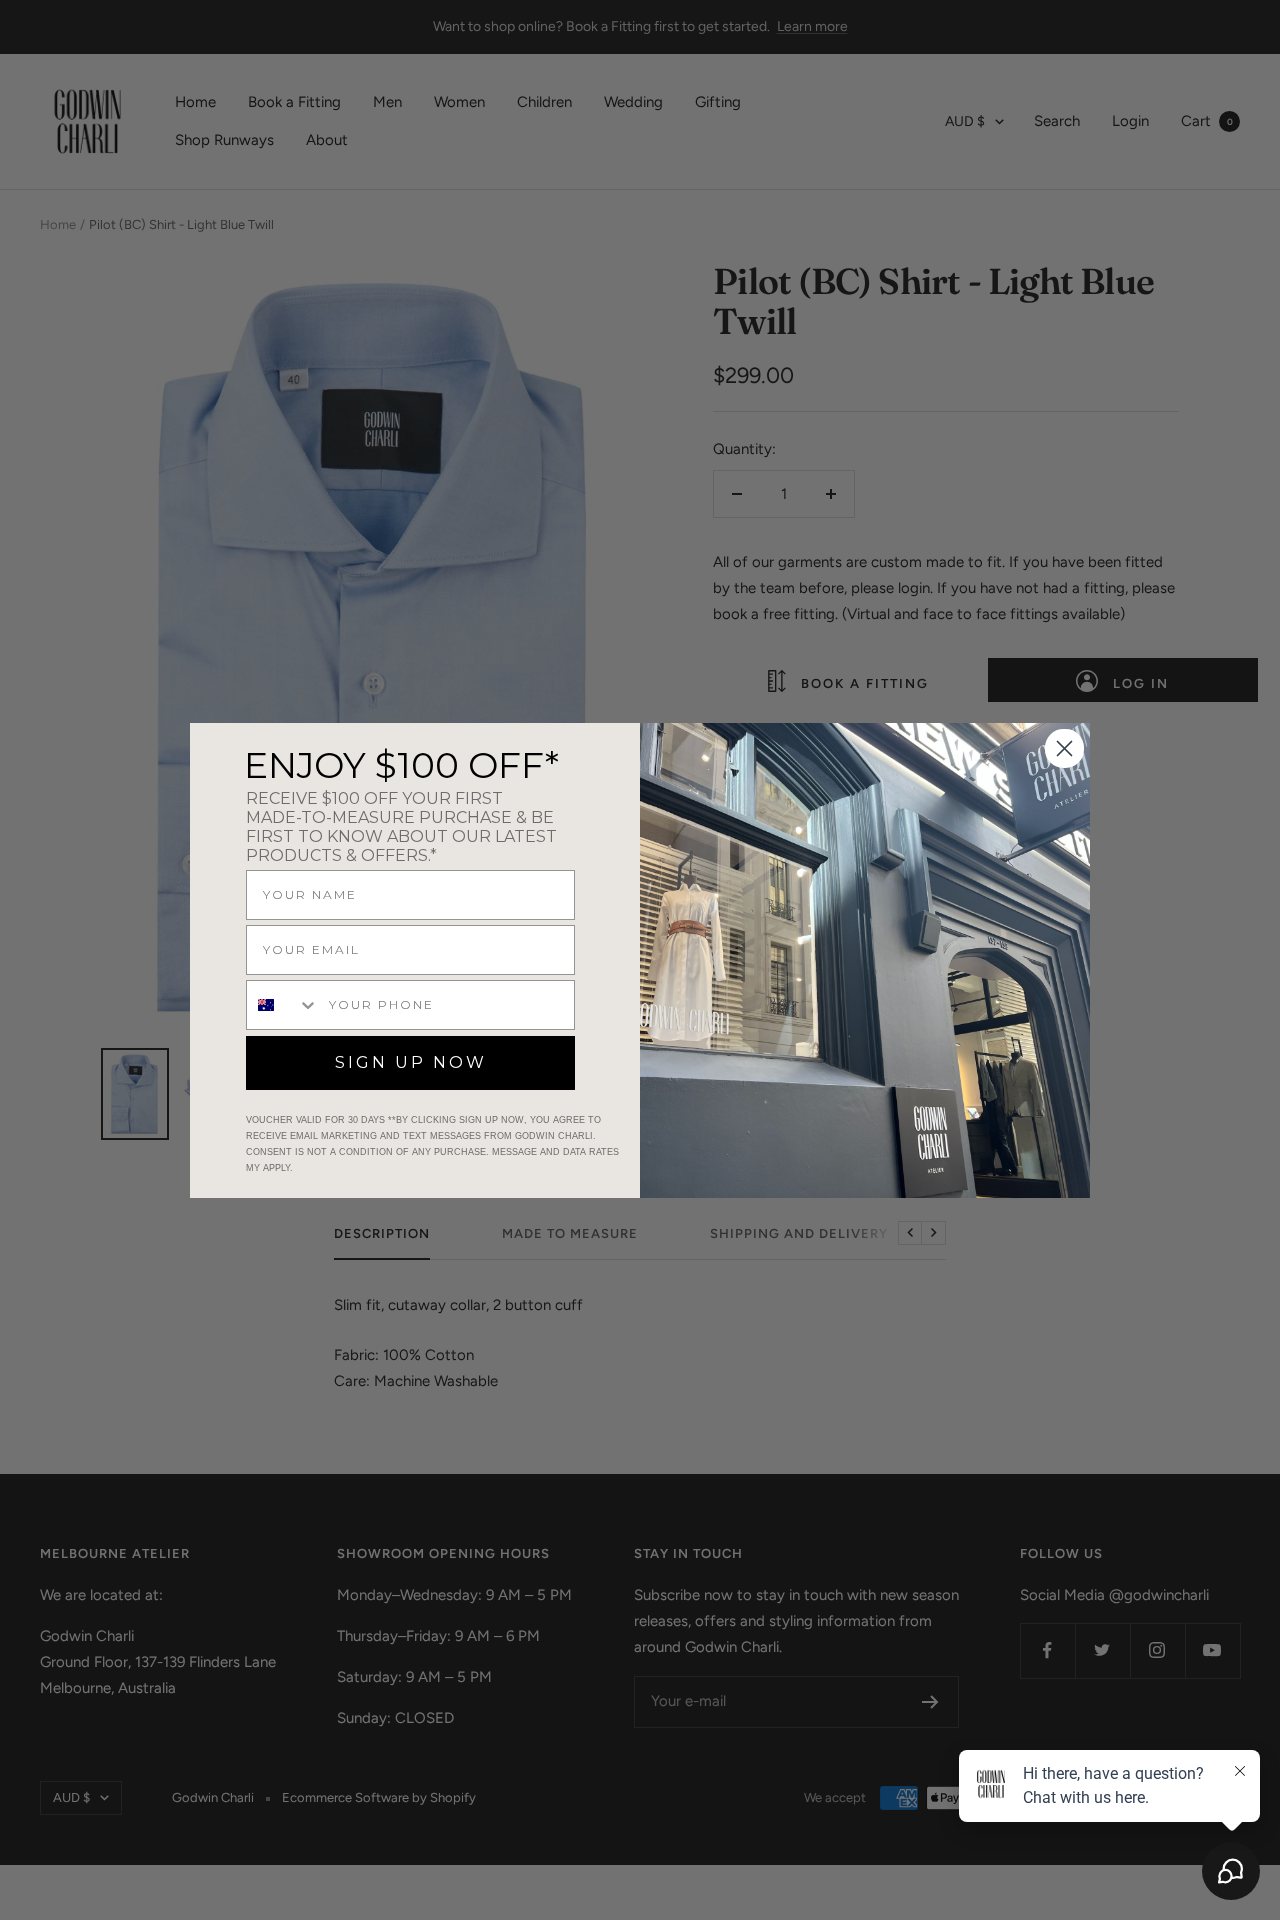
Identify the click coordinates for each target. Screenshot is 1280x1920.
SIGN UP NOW (411, 1062)
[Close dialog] (1064, 748)
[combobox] (283, 1005)
